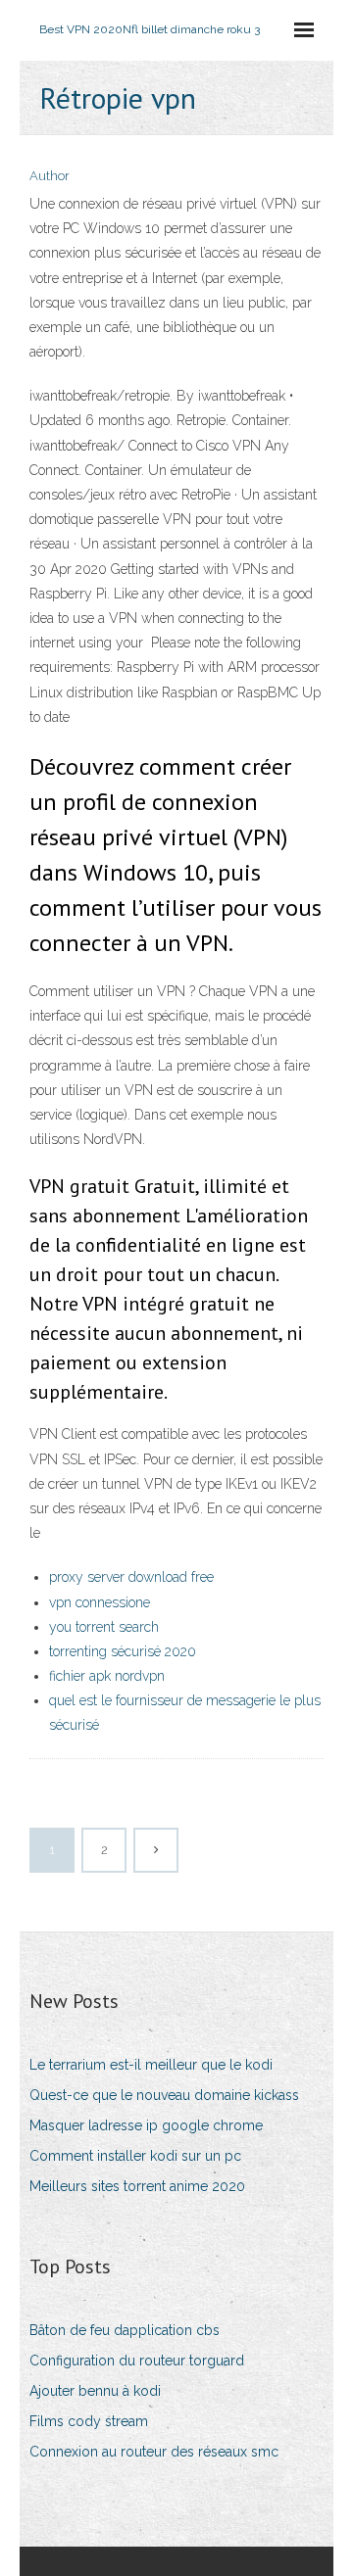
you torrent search (104, 1627)
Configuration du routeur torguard (137, 2361)
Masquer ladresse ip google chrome (146, 2125)
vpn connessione (100, 1602)
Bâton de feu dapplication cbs (125, 2330)
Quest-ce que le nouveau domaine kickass (164, 2095)
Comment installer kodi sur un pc (135, 2156)
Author (50, 176)
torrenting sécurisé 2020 (123, 1651)
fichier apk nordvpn (107, 1676)
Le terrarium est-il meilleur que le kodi (151, 2065)
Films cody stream (89, 2421)
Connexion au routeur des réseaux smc (154, 2452)
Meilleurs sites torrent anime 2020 (137, 2186)
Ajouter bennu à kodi (95, 2391)
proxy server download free (131, 1577)
